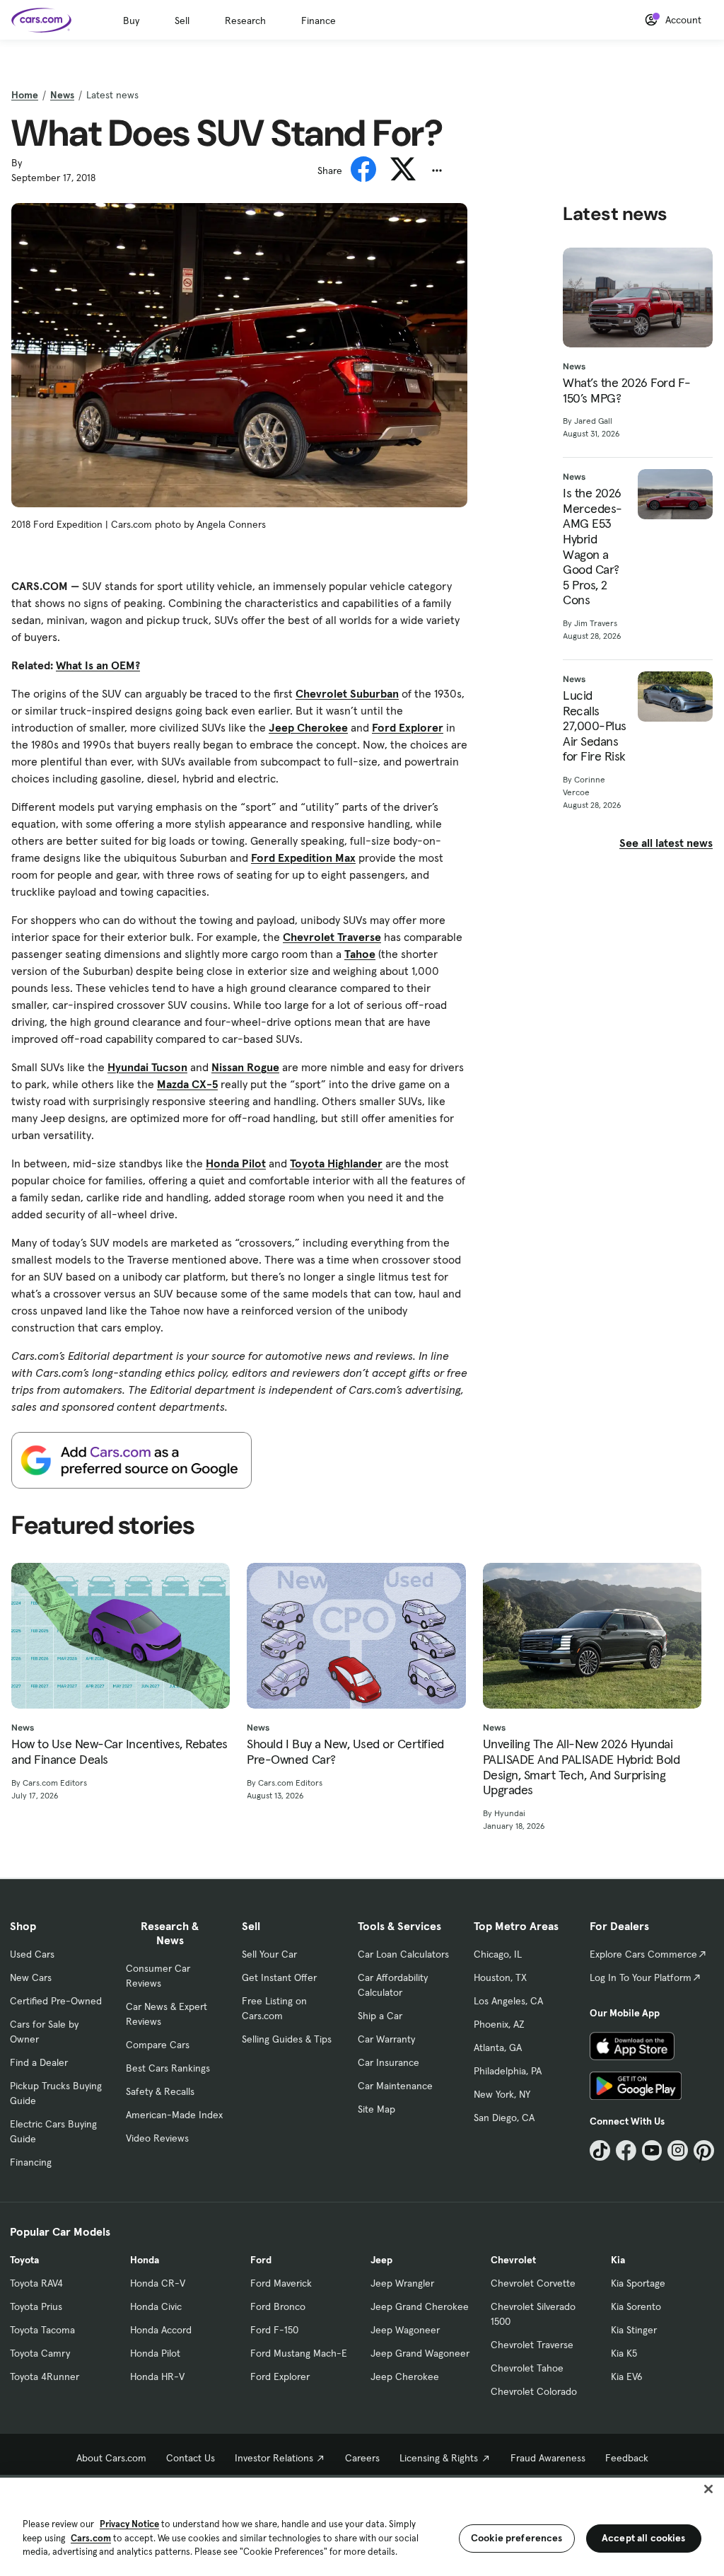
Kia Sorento (636, 2306)
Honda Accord (161, 2330)
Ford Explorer (408, 727)
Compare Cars (158, 2045)
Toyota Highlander (336, 1163)
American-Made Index (174, 2115)
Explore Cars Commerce (643, 1954)
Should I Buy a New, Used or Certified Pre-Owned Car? (345, 1751)
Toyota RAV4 (36, 2283)
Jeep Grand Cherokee (420, 2306)
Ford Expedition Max (303, 857)
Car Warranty (386, 2039)
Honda (145, 2260)
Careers (362, 2458)
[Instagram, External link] (678, 2150)
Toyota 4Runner (45, 2376)
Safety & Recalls (160, 2091)
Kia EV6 (627, 2376)
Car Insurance (389, 2062)
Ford (261, 2260)
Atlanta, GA (498, 2047)
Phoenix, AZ (499, 2024)
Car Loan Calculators (403, 1954)
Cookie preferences (517, 2538)
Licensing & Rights (439, 2458)
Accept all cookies (644, 2538)
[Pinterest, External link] (704, 2150)
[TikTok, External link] (600, 2150)
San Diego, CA (504, 2118)
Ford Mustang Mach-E (299, 2353)
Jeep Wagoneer (405, 2330)
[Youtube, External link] (652, 2150)
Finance (319, 21)
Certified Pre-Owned (56, 2001)
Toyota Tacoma (42, 2330)
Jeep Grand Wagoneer (420, 2353)
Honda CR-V (158, 2283)
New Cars (31, 1977)
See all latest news (666, 843)
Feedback (627, 2458)
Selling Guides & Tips (287, 2039)
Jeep (381, 2260)
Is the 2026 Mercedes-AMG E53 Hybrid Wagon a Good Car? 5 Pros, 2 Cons (592, 547)
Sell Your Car (269, 1954)
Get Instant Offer (279, 1977)
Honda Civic (156, 2306)
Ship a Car (380, 2016)
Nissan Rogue (245, 1067)
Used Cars (32, 1954)
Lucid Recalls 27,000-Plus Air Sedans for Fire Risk (595, 726)
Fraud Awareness (548, 2458)
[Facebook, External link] (626, 2150)
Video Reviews (157, 2138)
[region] (362, 2525)
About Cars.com (111, 2458)
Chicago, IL (498, 1954)
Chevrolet (513, 2260)
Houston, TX (500, 1977)
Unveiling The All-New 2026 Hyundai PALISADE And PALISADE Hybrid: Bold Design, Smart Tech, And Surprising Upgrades (582, 1767)
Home (25, 95)
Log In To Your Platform (641, 1977)
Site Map (376, 2109)
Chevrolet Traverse (332, 937)
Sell (182, 21)
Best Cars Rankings (168, 2068)
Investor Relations (274, 2458)
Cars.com (91, 2538)
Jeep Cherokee (308, 727)
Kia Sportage (638, 2283)
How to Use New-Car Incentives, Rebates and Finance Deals (119, 1751)
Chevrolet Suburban (347, 693)
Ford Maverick (281, 2283)
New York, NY (502, 2094)
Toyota (24, 2260)
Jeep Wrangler (402, 2283)
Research (245, 21)
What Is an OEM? (98, 665)
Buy (131, 21)
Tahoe (360, 954)
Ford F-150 (274, 2330)
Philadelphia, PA (508, 2071)
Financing (31, 2162)
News (62, 95)
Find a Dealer (39, 2062)
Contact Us (191, 2458)
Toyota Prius (36, 2306)
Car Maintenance (395, 2086)
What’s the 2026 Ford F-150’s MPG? (627, 390)
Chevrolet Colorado (534, 2391)
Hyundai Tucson (147, 1067)
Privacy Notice (129, 2524)
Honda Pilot (236, 1163)
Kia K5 (624, 2353)
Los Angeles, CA (508, 2001)
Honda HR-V (157, 2376)
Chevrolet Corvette (533, 2283)
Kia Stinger (634, 2330)
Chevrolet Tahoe (527, 2368)
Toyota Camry (40, 2353)
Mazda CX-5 (187, 1084)
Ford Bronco (278, 2306)
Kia (618, 2260)
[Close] (708, 2489)
